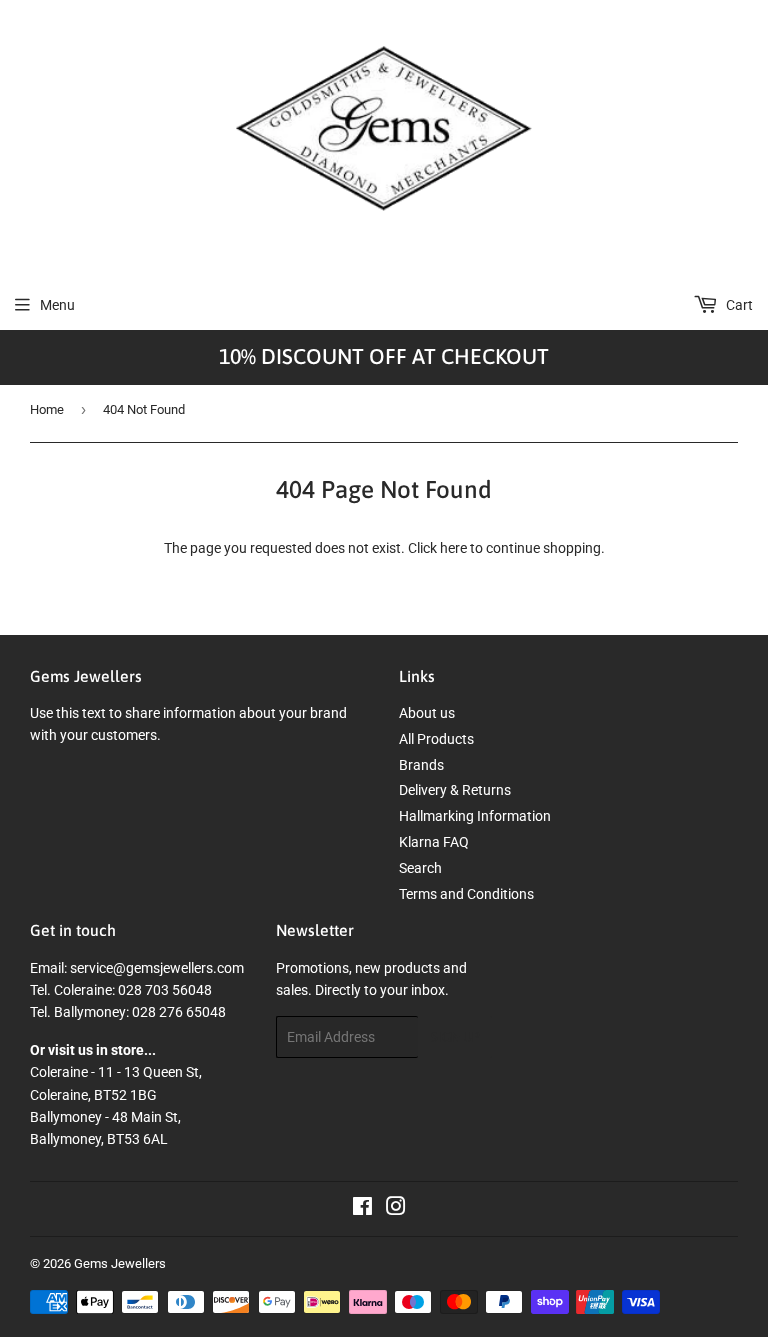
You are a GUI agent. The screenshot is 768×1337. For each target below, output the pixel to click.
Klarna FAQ (434, 842)
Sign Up (455, 1037)
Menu (57, 305)
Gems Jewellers (120, 1263)
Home (47, 409)
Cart (738, 305)
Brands (421, 765)
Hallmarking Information (475, 816)
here (453, 548)
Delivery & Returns (455, 790)
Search (420, 868)
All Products (436, 739)
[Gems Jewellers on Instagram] (396, 1209)
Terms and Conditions (466, 894)
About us (427, 713)
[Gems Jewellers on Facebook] (362, 1209)
